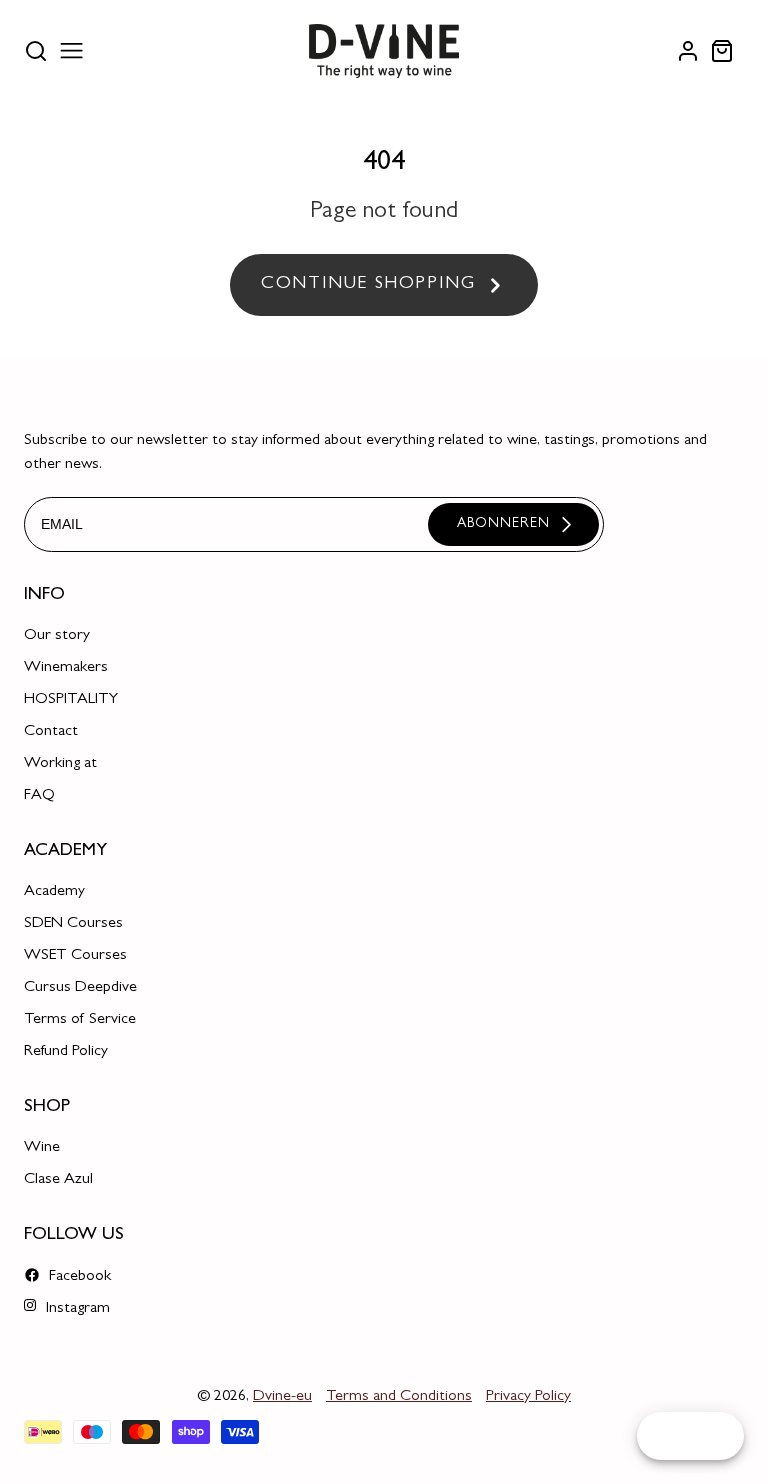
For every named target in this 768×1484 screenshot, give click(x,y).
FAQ (39, 796)
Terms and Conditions (399, 1397)
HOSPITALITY (71, 700)
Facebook (78, 1277)
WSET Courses (75, 956)
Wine (42, 1148)
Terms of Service (80, 1020)
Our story (57, 636)
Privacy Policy (528, 1397)
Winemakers (66, 668)
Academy (54, 892)
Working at (60, 764)
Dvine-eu (282, 1397)
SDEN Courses (73, 924)
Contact (51, 732)
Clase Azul (58, 1180)
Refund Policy (66, 1052)
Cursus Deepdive (80, 988)
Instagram (76, 1309)
